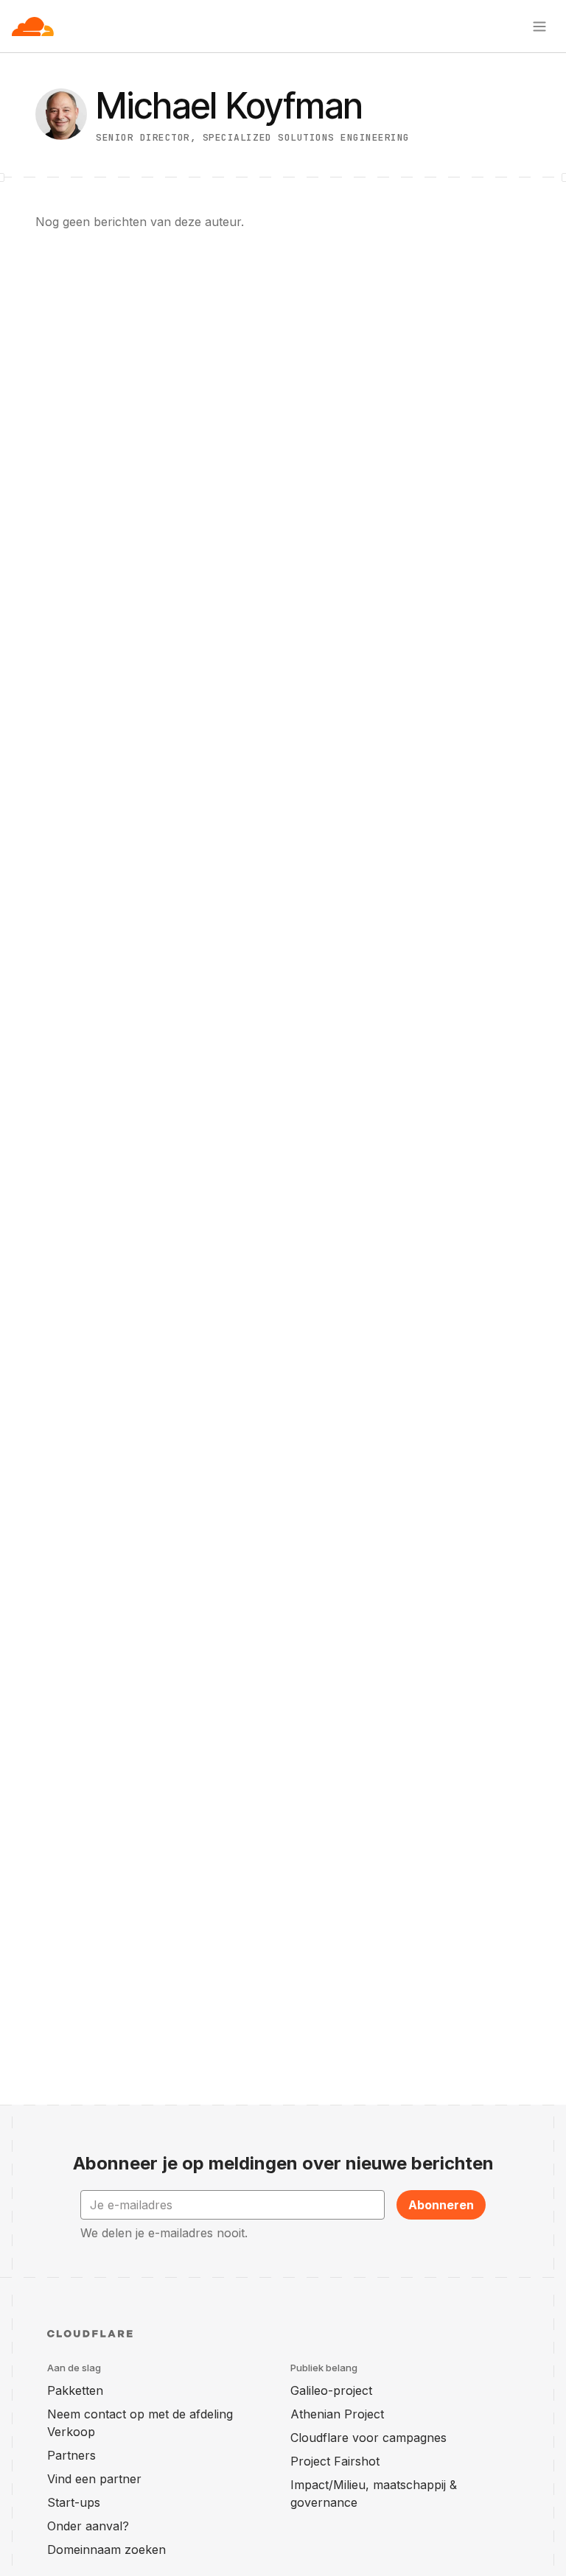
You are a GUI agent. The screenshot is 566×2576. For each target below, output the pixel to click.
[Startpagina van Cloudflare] (33, 27)
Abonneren (441, 2205)
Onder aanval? (88, 2526)
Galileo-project (331, 2390)
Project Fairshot (335, 2461)
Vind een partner (94, 2479)
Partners (71, 2455)
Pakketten (75, 2390)
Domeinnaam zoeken (106, 2549)
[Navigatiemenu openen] (539, 27)
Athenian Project (337, 2414)
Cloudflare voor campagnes (368, 2438)
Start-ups (74, 2502)
